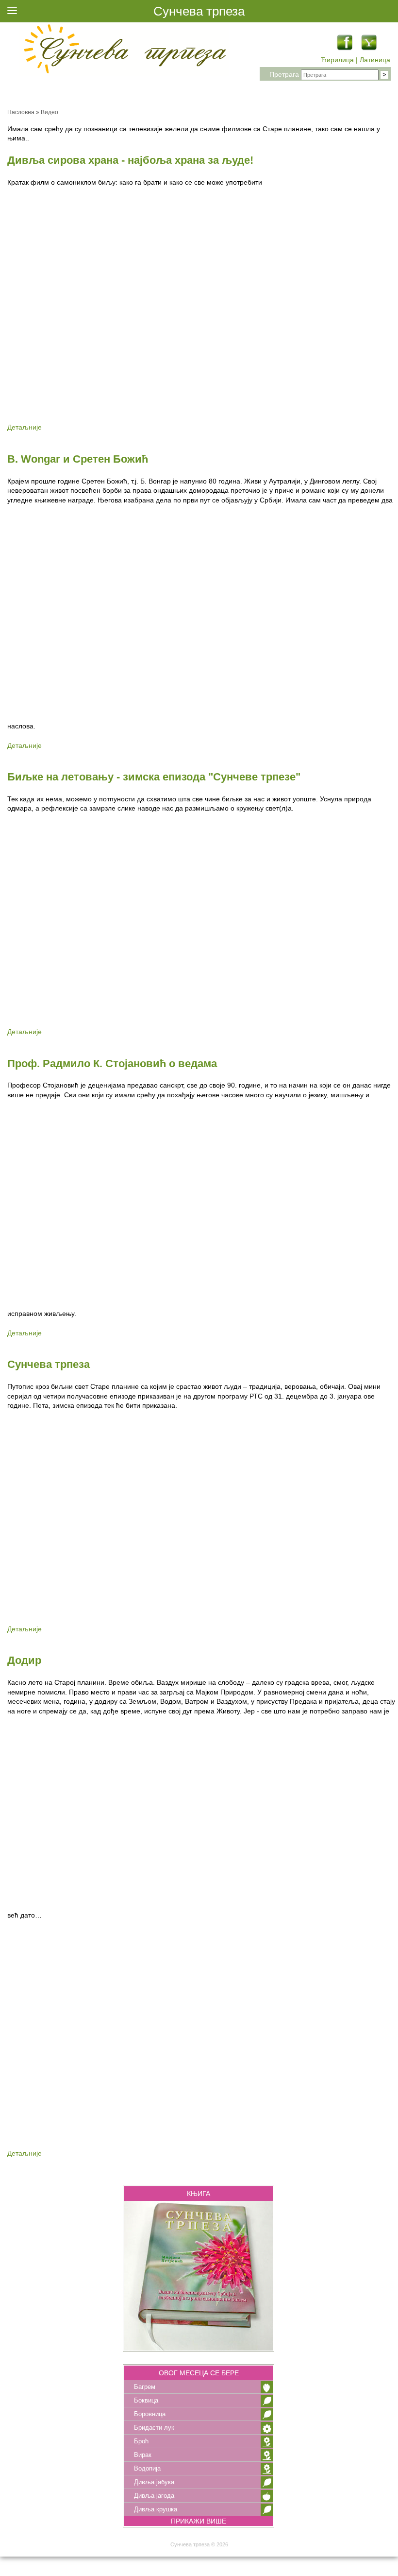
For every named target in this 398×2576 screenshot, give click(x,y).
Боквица (146, 2400)
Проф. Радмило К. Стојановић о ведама (112, 1063)
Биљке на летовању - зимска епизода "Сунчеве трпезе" (154, 777)
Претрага (284, 74)
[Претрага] (384, 75)
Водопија (147, 2468)
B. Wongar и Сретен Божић (78, 459)
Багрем (145, 2387)
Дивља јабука (154, 2482)
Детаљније (25, 427)
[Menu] (12, 12)
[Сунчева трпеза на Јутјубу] (369, 48)
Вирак (143, 2455)
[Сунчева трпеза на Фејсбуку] (345, 48)
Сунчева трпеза (49, 1364)
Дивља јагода (154, 2496)
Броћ (141, 2441)
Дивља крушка (156, 2509)
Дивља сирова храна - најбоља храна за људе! (130, 160)
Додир (24, 1660)
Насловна (21, 112)
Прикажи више (199, 2521)
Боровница (150, 2414)
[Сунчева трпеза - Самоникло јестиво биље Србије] (124, 51)
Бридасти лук (154, 2428)
